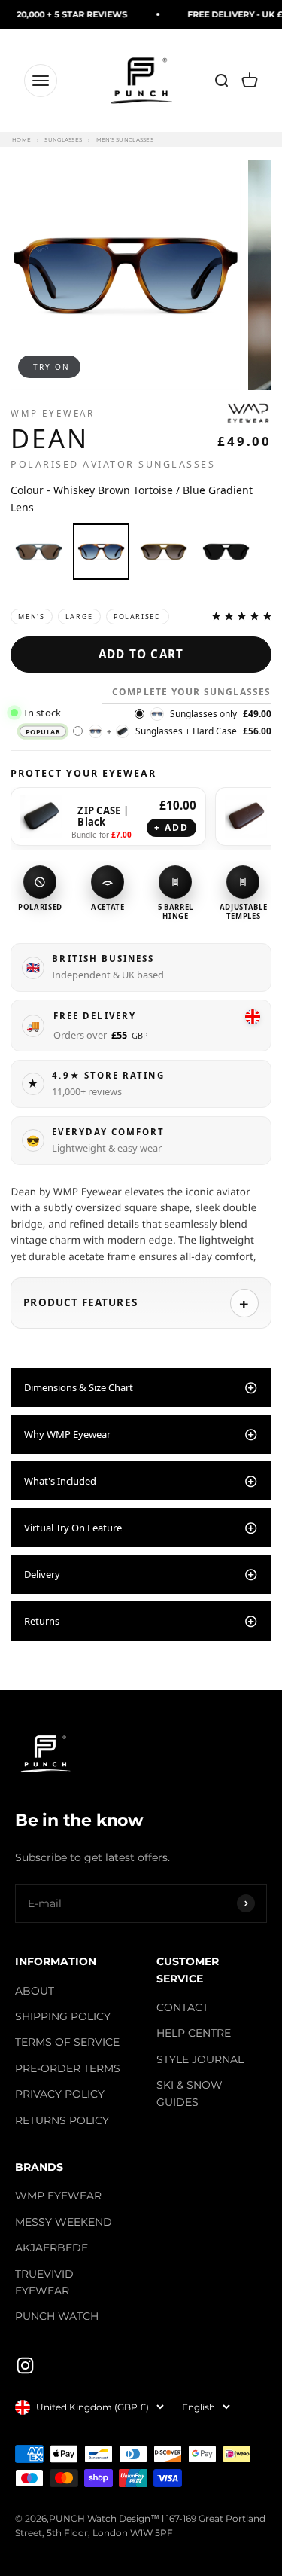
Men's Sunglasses (125, 140)
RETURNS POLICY (62, 2120)
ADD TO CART (141, 654)
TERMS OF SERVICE (67, 2042)
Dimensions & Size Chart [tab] (79, 1387)
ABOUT (35, 1991)
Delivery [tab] (42, 1574)
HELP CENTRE (194, 2033)
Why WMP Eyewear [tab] (67, 1434)
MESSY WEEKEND (64, 2222)
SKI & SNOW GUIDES (190, 2093)
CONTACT (182, 2007)
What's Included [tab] (60, 1481)
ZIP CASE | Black (103, 816)
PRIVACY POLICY (60, 2094)
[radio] (39, 552)
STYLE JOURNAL (200, 2059)
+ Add (172, 827)
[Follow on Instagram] (25, 2365)
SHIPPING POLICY (63, 2016)
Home (21, 140)
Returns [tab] (42, 1621)
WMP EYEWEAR (58, 2196)
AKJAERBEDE (52, 2248)
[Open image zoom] (126, 276)
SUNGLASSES (63, 140)
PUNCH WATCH (57, 2316)
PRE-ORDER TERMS (68, 2068)
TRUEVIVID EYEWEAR (44, 2282)
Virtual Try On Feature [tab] (73, 1528)
